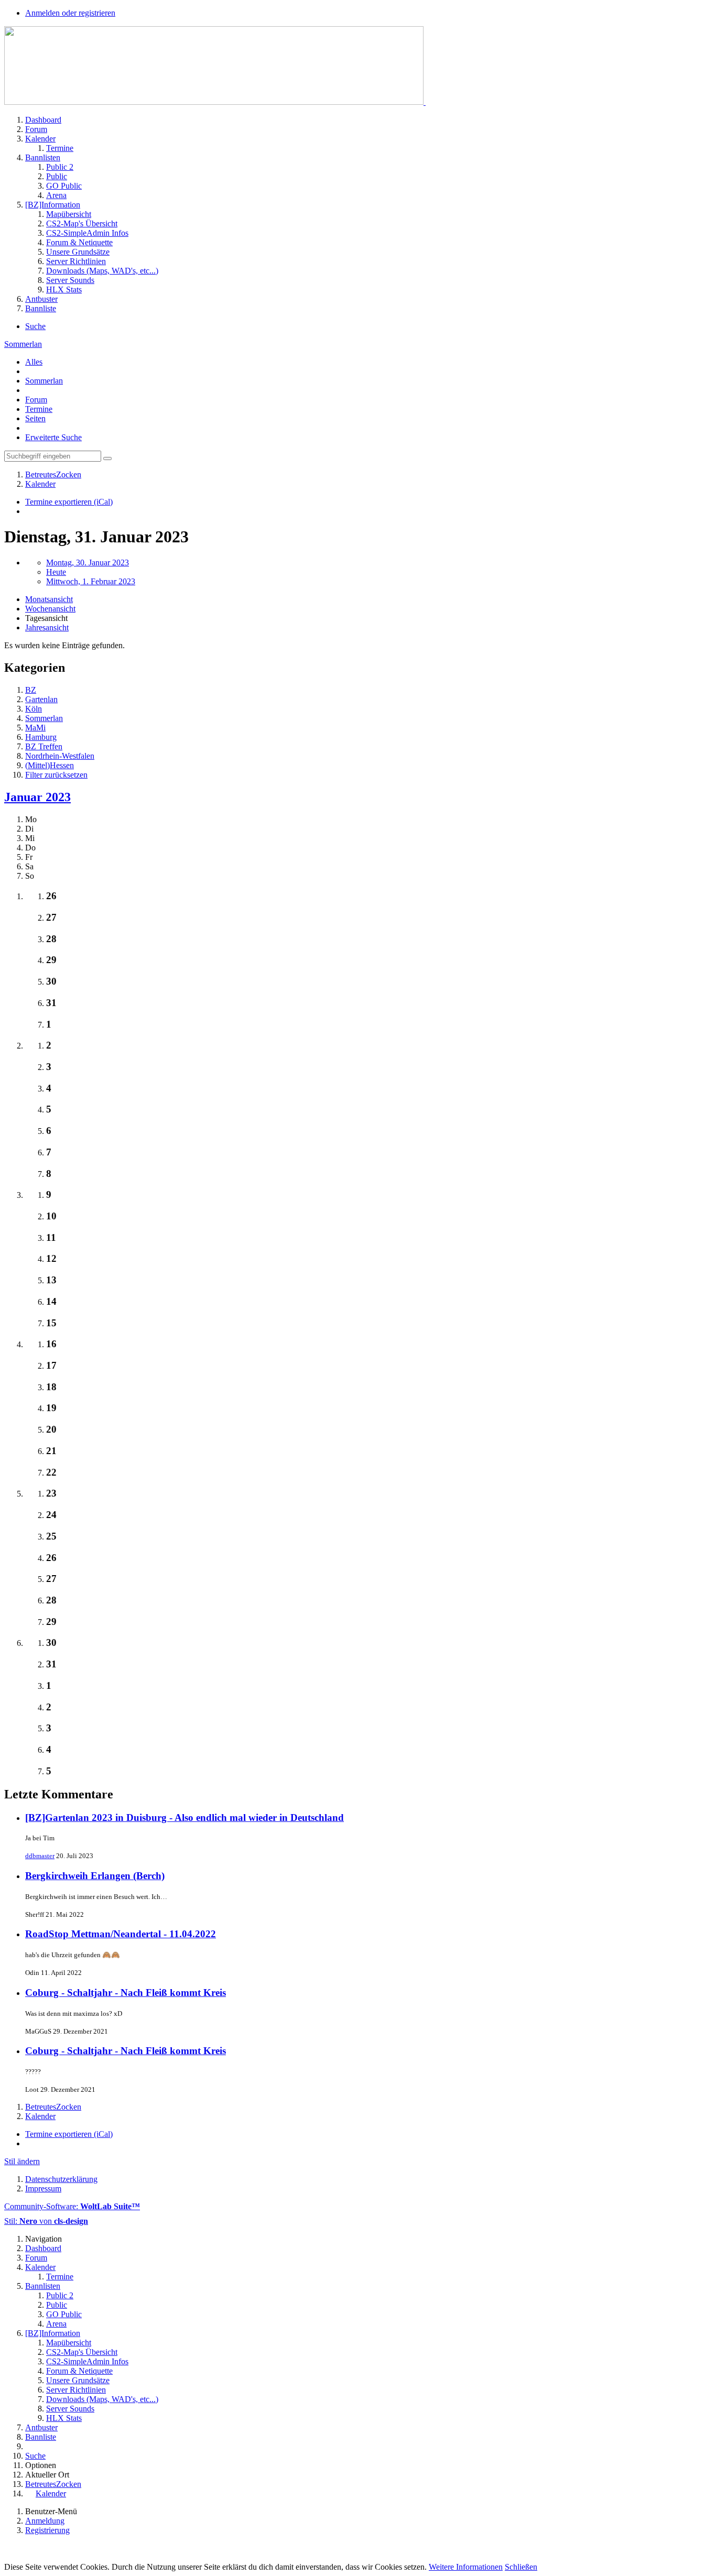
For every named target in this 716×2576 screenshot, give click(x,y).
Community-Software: (72, 2206)
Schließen (521, 2567)
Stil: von (46, 2221)
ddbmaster (40, 1856)
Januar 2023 (37, 797)
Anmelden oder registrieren (70, 13)
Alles (34, 362)
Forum (36, 400)
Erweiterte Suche (53, 437)
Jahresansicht (47, 627)
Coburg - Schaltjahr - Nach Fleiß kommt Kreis (126, 1993)
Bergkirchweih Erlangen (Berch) (95, 1876)
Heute (56, 572)
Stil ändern (22, 2161)
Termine (39, 409)
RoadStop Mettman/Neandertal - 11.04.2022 (121, 1934)
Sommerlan (44, 381)
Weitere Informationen (466, 2567)
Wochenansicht (50, 609)
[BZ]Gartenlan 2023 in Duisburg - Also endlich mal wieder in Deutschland (185, 1818)
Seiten (35, 418)
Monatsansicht (49, 599)
